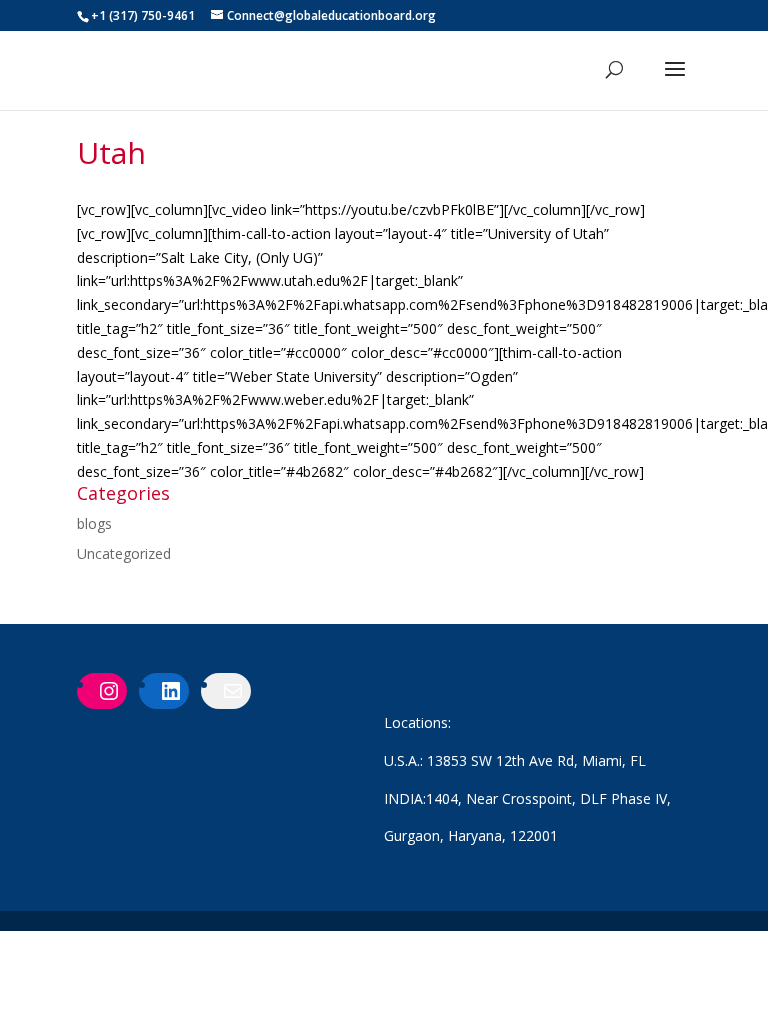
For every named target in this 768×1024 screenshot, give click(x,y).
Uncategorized (124, 553)
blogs (94, 523)
